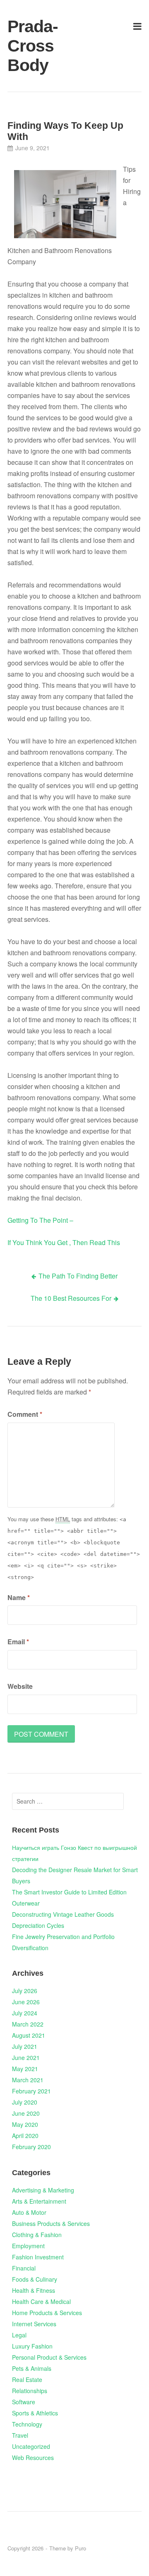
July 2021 (25, 2046)
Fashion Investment (38, 2257)
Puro (81, 2548)
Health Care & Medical (41, 2301)
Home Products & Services (47, 2313)
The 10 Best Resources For (71, 1298)
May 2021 (25, 2069)
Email (18, 1642)
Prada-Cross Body (29, 46)
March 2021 (28, 2080)
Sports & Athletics (35, 2413)
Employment (28, 2246)
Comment (25, 1414)
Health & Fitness (34, 2290)
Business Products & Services (51, 2223)
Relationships (30, 2391)
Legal (19, 2335)
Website (20, 1686)
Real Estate (27, 2379)
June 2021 (26, 2057)
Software (24, 2402)
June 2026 (26, 2002)
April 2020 (25, 2136)
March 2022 (28, 2024)
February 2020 (31, 2147)
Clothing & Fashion (37, 2235)
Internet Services (34, 2324)
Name (19, 1597)
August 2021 (29, 2035)
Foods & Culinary (35, 2279)
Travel (20, 2435)
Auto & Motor (29, 2212)
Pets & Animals (32, 2368)
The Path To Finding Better (78, 1276)
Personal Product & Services (49, 2357)
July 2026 (25, 1991)
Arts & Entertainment (39, 2201)
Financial (24, 2268)
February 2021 (31, 2091)
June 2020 (26, 2113)
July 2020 (25, 2102)
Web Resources (33, 2458)
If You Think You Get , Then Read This (64, 1242)
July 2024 (25, 2013)
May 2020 (25, 2124)
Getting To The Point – (40, 1220)
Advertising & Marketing (43, 2190)
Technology (27, 2424)
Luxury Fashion (32, 2346)
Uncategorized (31, 2446)
